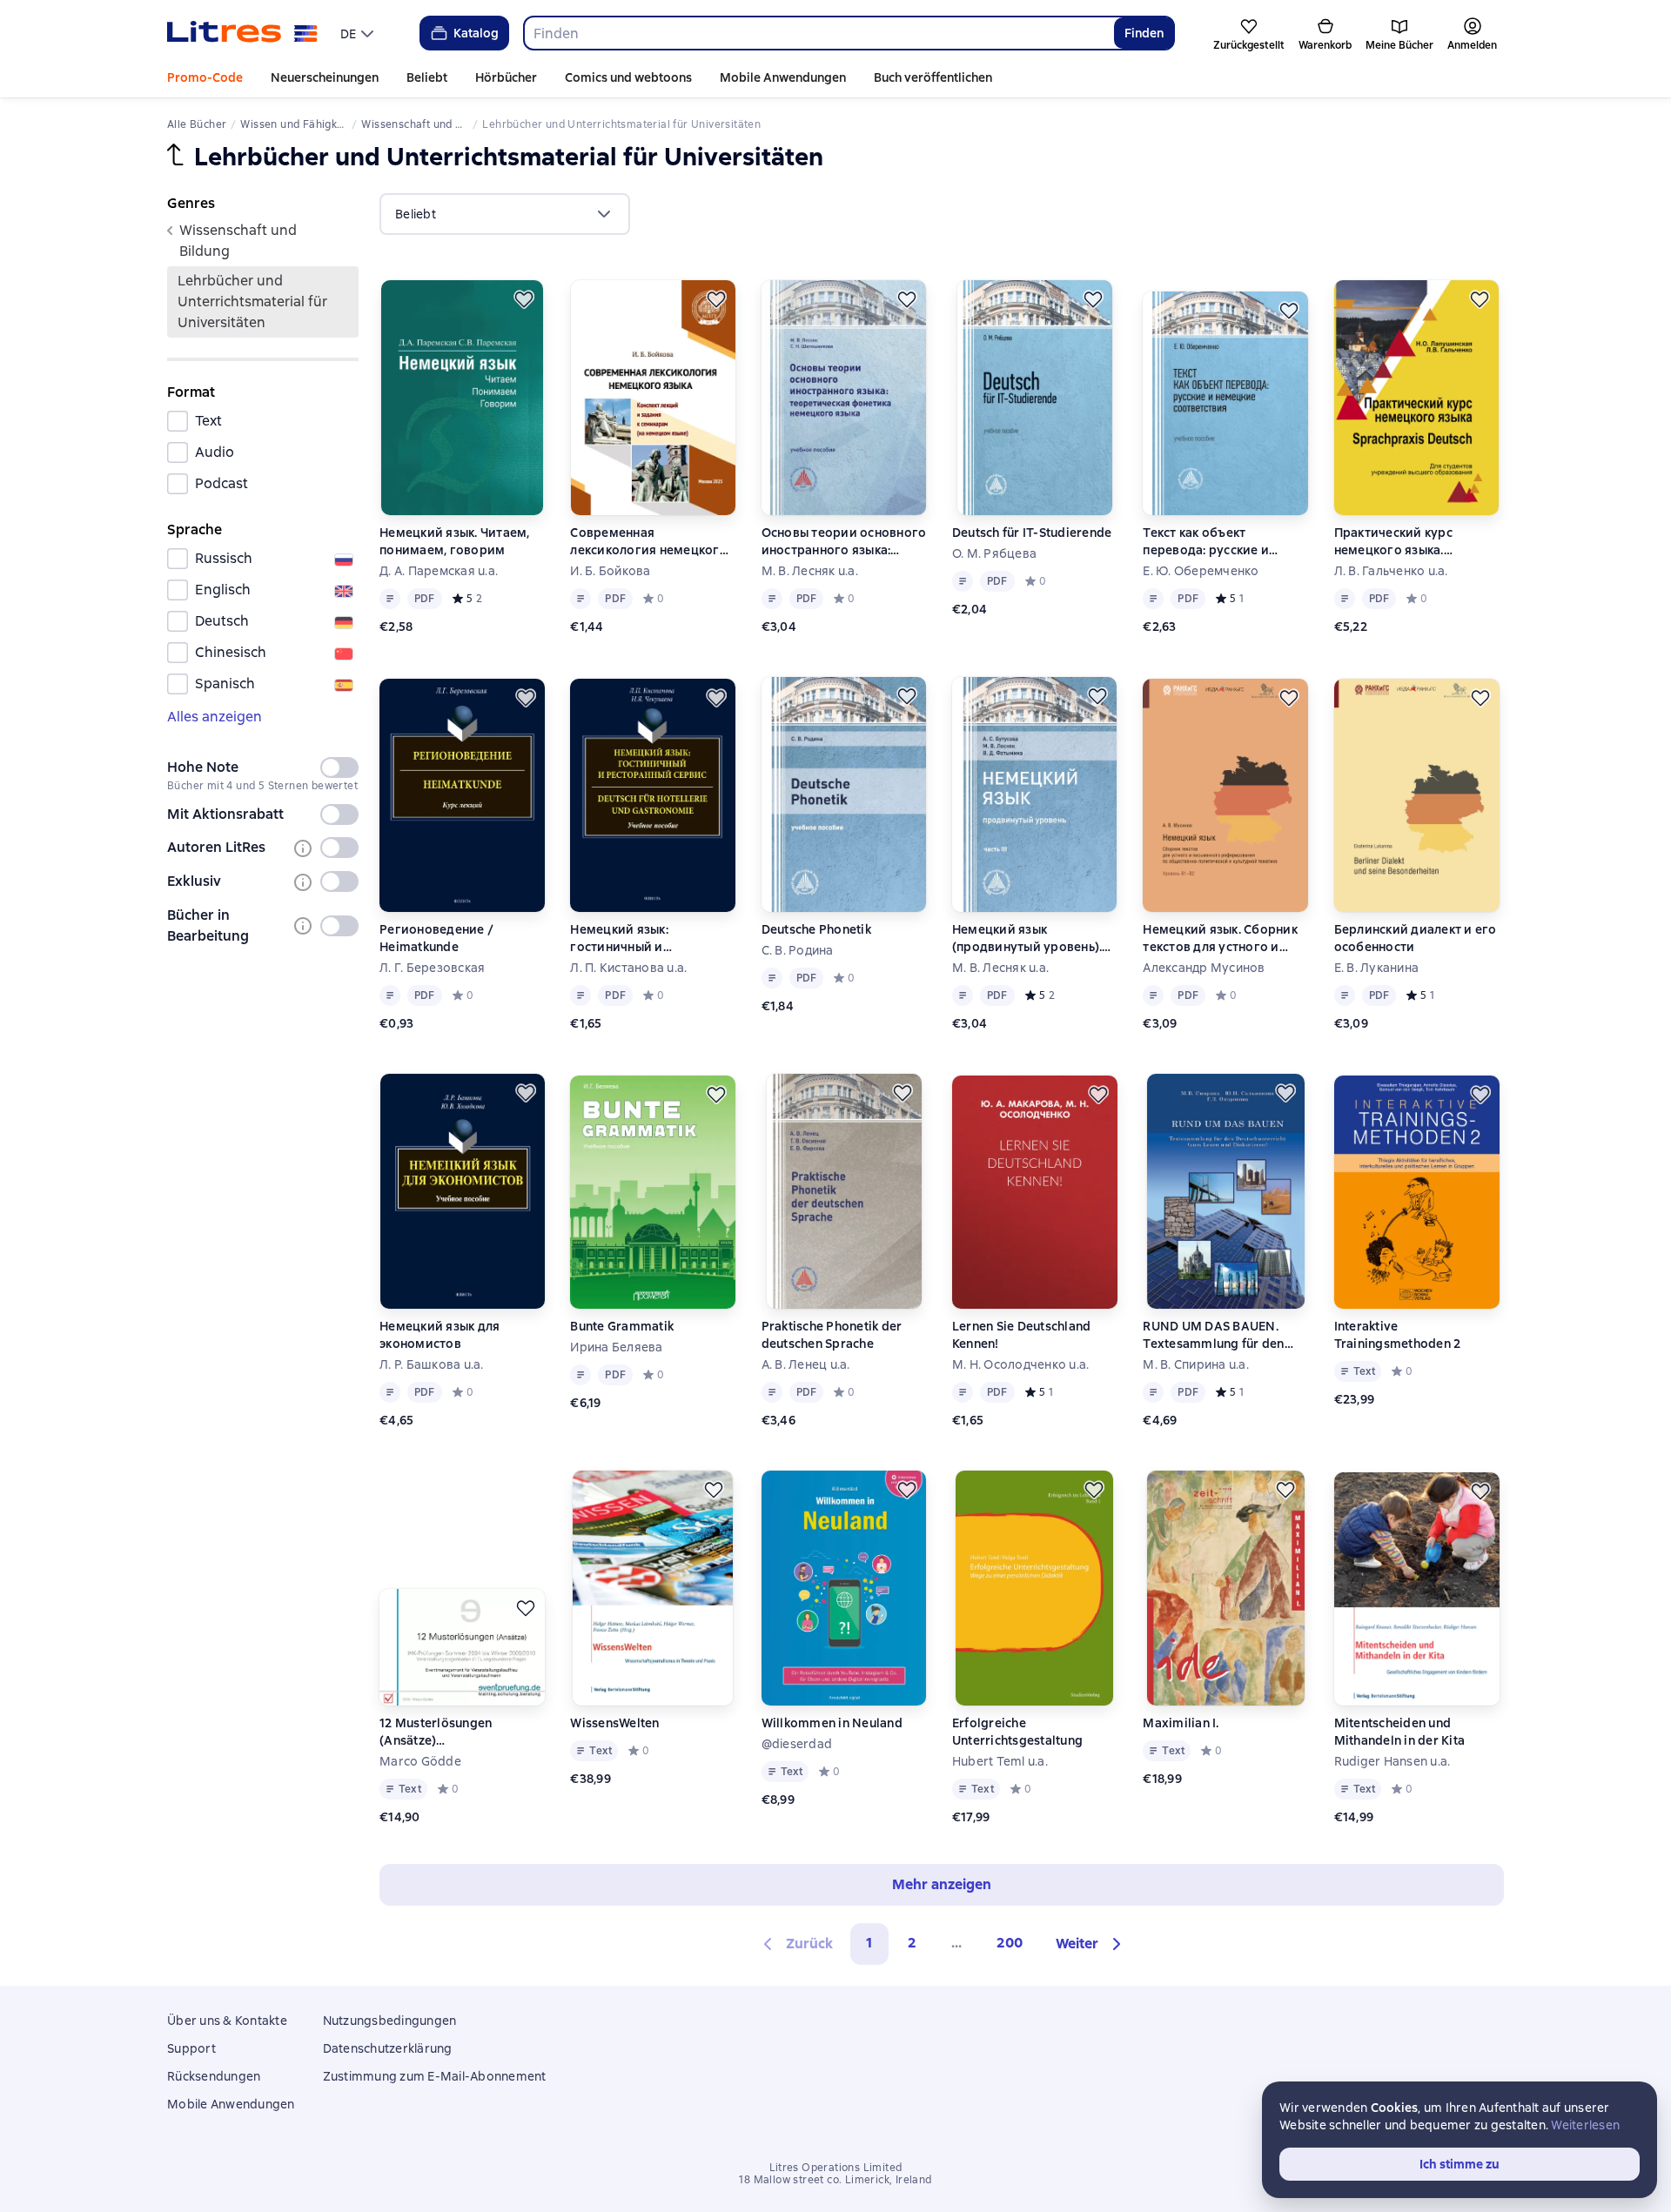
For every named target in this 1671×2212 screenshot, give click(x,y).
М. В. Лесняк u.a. (810, 571)
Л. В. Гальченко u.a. (1391, 571)
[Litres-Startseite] (242, 33)
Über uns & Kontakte (227, 2021)
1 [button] (869, 1943)
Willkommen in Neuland (832, 1723)
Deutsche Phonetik (816, 929)
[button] (1091, 1944)
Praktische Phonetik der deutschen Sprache (832, 1335)
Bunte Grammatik (622, 1326)
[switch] (339, 767)
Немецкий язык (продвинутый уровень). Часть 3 (1027, 938)
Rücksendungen (214, 2076)
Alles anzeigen (215, 717)
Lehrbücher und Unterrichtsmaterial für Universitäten (252, 302)
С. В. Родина (798, 950)
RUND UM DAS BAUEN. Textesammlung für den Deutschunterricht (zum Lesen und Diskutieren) (1213, 1335)
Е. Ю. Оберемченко (1201, 571)
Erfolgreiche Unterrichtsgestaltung (1017, 1732)
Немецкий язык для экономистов (440, 1335)
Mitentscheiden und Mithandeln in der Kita (1400, 1732)
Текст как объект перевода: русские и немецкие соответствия (1217, 542)
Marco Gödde (420, 1761)
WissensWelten (614, 1723)
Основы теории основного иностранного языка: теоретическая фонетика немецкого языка (844, 542)
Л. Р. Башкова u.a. (432, 1364)
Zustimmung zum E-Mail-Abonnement (435, 2076)
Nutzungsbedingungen (390, 2021)
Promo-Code (205, 77)
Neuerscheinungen (325, 77)
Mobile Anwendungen (783, 77)
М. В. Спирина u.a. (1196, 1364)
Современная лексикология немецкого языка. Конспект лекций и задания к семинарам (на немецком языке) (649, 542)
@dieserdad (797, 1744)
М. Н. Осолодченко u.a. (1021, 1364)
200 (1010, 1943)
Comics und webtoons (628, 77)
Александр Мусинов (1204, 968)
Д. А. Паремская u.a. (439, 571)
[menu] (359, 33)
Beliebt (427, 77)
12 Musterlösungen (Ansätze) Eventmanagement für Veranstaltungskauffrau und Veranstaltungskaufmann (462, 1732)
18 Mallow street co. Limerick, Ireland (835, 2180)
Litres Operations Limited (836, 2168)
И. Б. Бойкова (610, 571)
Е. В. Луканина (1377, 968)
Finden (1144, 33)
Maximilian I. (1181, 1723)
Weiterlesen (1585, 2125)
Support (191, 2048)
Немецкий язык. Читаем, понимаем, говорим (455, 541)
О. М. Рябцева (994, 553)
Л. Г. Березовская (432, 968)
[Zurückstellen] (524, 299)
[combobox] (819, 33)
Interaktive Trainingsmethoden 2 (1398, 1335)
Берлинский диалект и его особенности (1416, 938)
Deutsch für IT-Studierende (1032, 533)
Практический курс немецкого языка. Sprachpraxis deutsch (1399, 542)
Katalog (476, 33)
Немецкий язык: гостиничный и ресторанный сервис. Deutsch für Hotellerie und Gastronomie (648, 938)
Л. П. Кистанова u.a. (628, 968)
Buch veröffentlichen (933, 77)
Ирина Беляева (616, 1347)
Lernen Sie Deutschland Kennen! (1022, 1335)
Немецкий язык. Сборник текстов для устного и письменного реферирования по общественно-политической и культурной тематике (1220, 938)
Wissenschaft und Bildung (238, 241)
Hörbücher (506, 77)
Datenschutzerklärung (388, 2048)
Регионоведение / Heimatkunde (436, 938)
